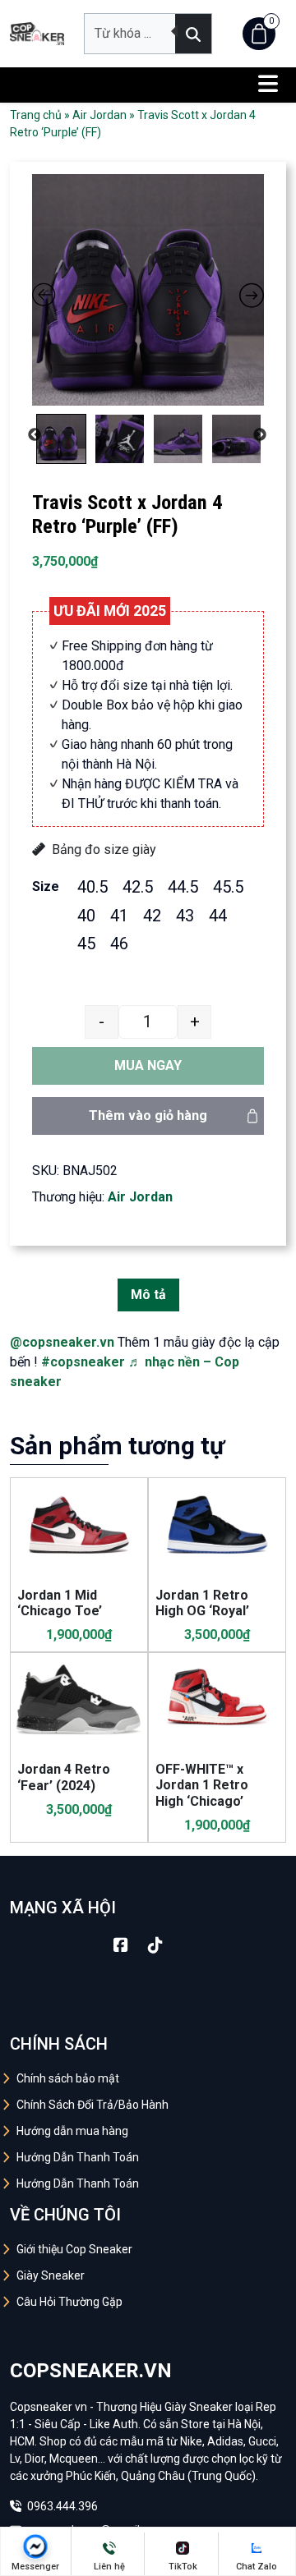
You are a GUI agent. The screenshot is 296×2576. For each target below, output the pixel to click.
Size (46, 886)
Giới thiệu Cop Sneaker (74, 2249)
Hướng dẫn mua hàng (72, 2131)
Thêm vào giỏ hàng (148, 1116)
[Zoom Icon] (148, 290)
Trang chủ (36, 115)
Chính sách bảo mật (68, 2078)
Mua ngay (148, 1065)
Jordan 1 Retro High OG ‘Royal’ (202, 1603)
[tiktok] (155, 1945)
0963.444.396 (61, 2506)
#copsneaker (83, 1362)
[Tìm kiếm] (193, 34)
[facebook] (121, 1945)
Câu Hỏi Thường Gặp (69, 2302)
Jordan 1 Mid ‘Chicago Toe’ (60, 1603)
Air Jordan (99, 115)
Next (260, 435)
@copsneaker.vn (62, 1342)
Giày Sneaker (51, 2275)
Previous (35, 435)
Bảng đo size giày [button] (104, 849)
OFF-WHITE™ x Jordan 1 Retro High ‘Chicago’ (202, 1785)
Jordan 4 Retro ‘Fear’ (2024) (64, 1777)
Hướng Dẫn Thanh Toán (78, 2157)
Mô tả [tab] (148, 1295)
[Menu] (268, 85)
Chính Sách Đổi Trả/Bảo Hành (92, 2105)
